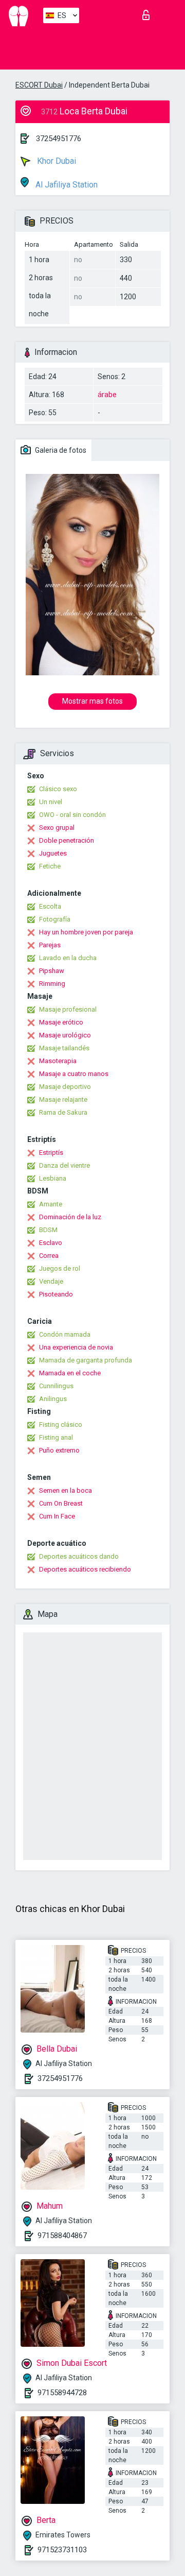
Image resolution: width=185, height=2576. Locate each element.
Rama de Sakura (63, 1112)
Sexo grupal (57, 828)
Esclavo (51, 1243)
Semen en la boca (66, 1490)
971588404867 (62, 2236)
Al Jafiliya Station (66, 185)
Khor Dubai (55, 161)
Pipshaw (52, 971)
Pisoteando (56, 1294)
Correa (49, 1256)
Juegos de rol (60, 1268)
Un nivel (51, 802)
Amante (51, 1204)
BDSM (48, 1230)
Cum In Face (57, 1516)
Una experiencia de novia (76, 1347)
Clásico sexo (58, 789)
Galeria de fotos (60, 450)
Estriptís (51, 1153)
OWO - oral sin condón (72, 815)
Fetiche (50, 866)
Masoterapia (58, 1061)
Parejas (50, 945)
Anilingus (53, 1399)
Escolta (50, 906)
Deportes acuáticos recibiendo (85, 1569)
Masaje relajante (63, 1099)
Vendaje (51, 1281)
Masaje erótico (61, 1022)
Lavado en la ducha (68, 958)
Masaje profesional (68, 1009)
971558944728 (62, 2393)
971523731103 (62, 2550)
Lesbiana (53, 1178)
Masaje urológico (65, 1035)
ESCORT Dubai (39, 85)
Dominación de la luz (70, 1217)
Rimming (52, 984)
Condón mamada (65, 1334)
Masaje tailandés (64, 1048)
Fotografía (55, 919)
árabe (107, 395)
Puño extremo (59, 1450)
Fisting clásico (61, 1425)
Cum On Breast (61, 1503)
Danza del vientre (64, 1165)
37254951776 (59, 139)
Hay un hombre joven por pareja (86, 932)
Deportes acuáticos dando (79, 1556)
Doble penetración (67, 840)
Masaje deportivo (65, 1087)
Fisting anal (56, 1437)
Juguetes (53, 853)
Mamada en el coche (70, 1373)
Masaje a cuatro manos (74, 1074)
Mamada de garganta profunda (86, 1360)
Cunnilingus (56, 1386)
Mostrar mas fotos (92, 701)
